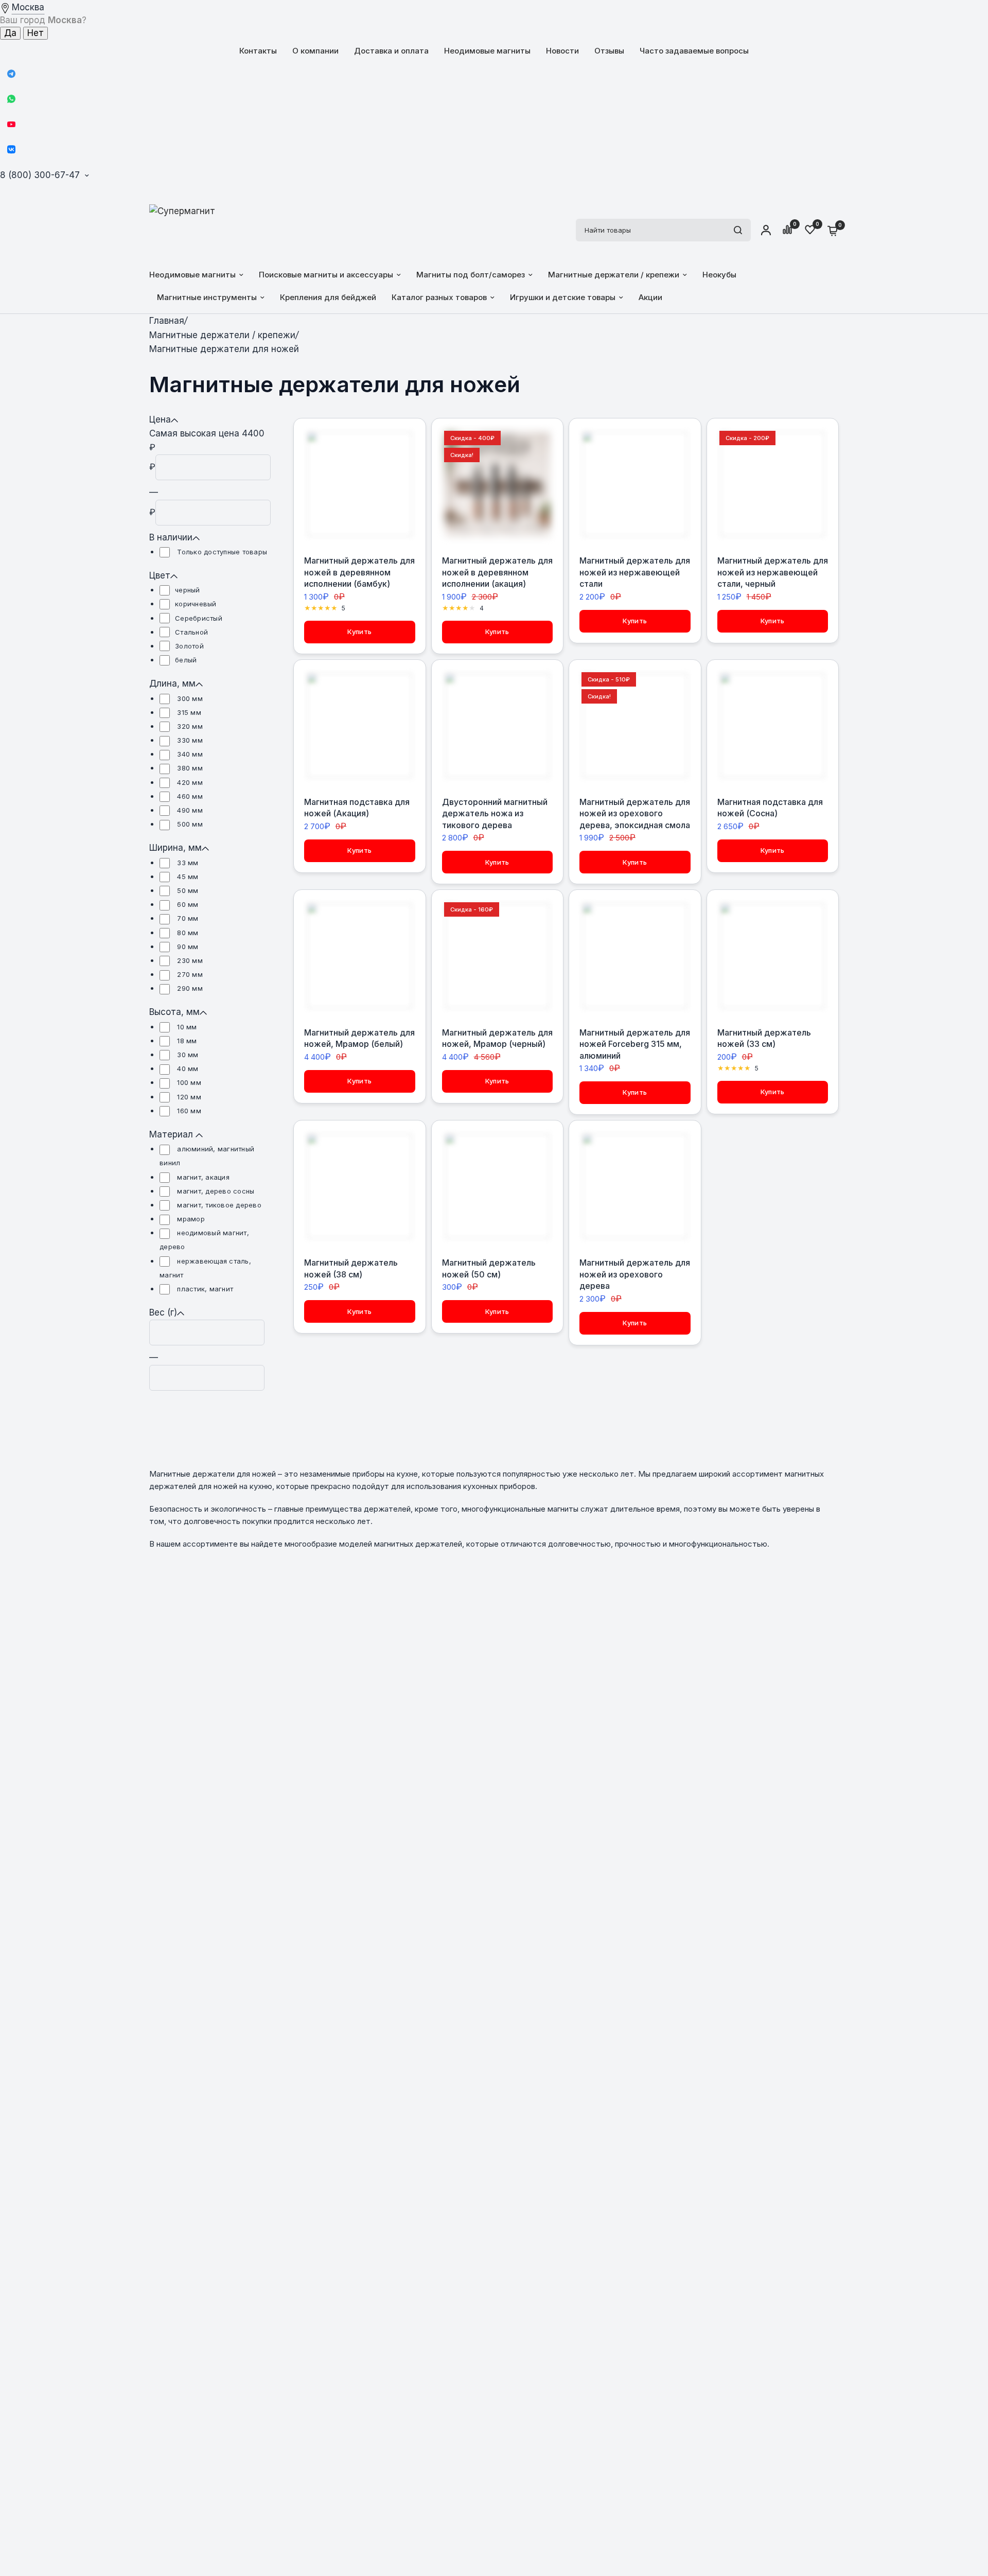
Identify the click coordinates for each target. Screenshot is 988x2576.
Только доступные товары (221, 552)
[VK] (11, 149)
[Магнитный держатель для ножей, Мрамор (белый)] (360, 956)
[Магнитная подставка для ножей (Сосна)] (773, 726)
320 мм (189, 726)
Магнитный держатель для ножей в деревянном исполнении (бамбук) (359, 572)
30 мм (187, 1055)
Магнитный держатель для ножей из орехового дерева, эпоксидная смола (635, 813)
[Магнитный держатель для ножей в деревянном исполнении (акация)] (498, 484)
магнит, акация (202, 1177)
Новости (562, 51)
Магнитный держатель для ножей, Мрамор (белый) (359, 1038)
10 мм (186, 1027)
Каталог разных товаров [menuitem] (439, 297)
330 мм (189, 740)
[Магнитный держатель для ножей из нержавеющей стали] (635, 484)
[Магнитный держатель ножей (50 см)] (498, 1186)
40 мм (187, 1068)
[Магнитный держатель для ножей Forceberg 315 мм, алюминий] (635, 956)
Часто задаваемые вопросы (694, 51)
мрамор (190, 1219)
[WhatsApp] (11, 99)
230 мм (189, 960)
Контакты (258, 51)
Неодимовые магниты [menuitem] (192, 275)
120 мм (188, 1097)
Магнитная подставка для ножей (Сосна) (770, 808)
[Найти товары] (738, 230)
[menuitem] (258, 51)
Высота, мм (174, 1012)
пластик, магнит (204, 1289)
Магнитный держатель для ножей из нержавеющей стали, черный (773, 572)
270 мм (189, 974)
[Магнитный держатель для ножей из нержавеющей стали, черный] (773, 484)
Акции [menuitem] (650, 297)
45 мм (187, 877)
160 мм (188, 1111)
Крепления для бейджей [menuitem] (328, 297)
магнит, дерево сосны (215, 1191)
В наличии (171, 537)
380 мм (189, 768)
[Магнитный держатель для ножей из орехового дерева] (635, 1186)
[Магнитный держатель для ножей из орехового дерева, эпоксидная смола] (635, 726)
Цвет (160, 575)
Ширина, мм (175, 848)
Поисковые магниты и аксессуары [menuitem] (326, 275)
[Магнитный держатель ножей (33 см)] (773, 956)
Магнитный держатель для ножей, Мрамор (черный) (497, 1038)
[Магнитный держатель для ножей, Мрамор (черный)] (498, 956)
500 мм (189, 824)
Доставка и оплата (391, 51)
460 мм (189, 796)
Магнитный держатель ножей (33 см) (764, 1038)
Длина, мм (172, 684)
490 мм (189, 810)
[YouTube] (11, 124)
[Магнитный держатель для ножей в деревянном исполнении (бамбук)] (360, 484)
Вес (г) (163, 1312)
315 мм (188, 712)
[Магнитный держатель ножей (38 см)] (360, 1186)
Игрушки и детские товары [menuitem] (563, 297)
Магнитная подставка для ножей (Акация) (357, 808)
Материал (172, 1134)
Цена (160, 419)
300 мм (189, 698)
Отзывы (609, 51)
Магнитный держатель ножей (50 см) (489, 1268)
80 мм (187, 933)
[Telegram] (11, 74)
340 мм (189, 754)
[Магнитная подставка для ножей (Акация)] (360, 726)
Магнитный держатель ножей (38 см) (351, 1268)
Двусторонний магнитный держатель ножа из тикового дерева (495, 813)
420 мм (189, 782)
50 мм (187, 890)
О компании (315, 51)
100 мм (188, 1082)
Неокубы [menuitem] (719, 275)
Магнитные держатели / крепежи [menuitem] (614, 275)
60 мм (187, 904)
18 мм (186, 1041)
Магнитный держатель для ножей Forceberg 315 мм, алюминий (635, 1044)
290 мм (189, 988)
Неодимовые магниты (487, 51)
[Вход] (766, 230)
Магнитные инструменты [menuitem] (207, 297)
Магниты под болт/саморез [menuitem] (471, 275)
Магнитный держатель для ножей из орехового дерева (635, 1274)
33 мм (187, 863)
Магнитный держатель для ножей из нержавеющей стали (635, 572)
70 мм (187, 918)
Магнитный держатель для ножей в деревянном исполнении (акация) (497, 572)
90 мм (187, 947)
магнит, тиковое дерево (218, 1205)
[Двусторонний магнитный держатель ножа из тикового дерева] (498, 726)
